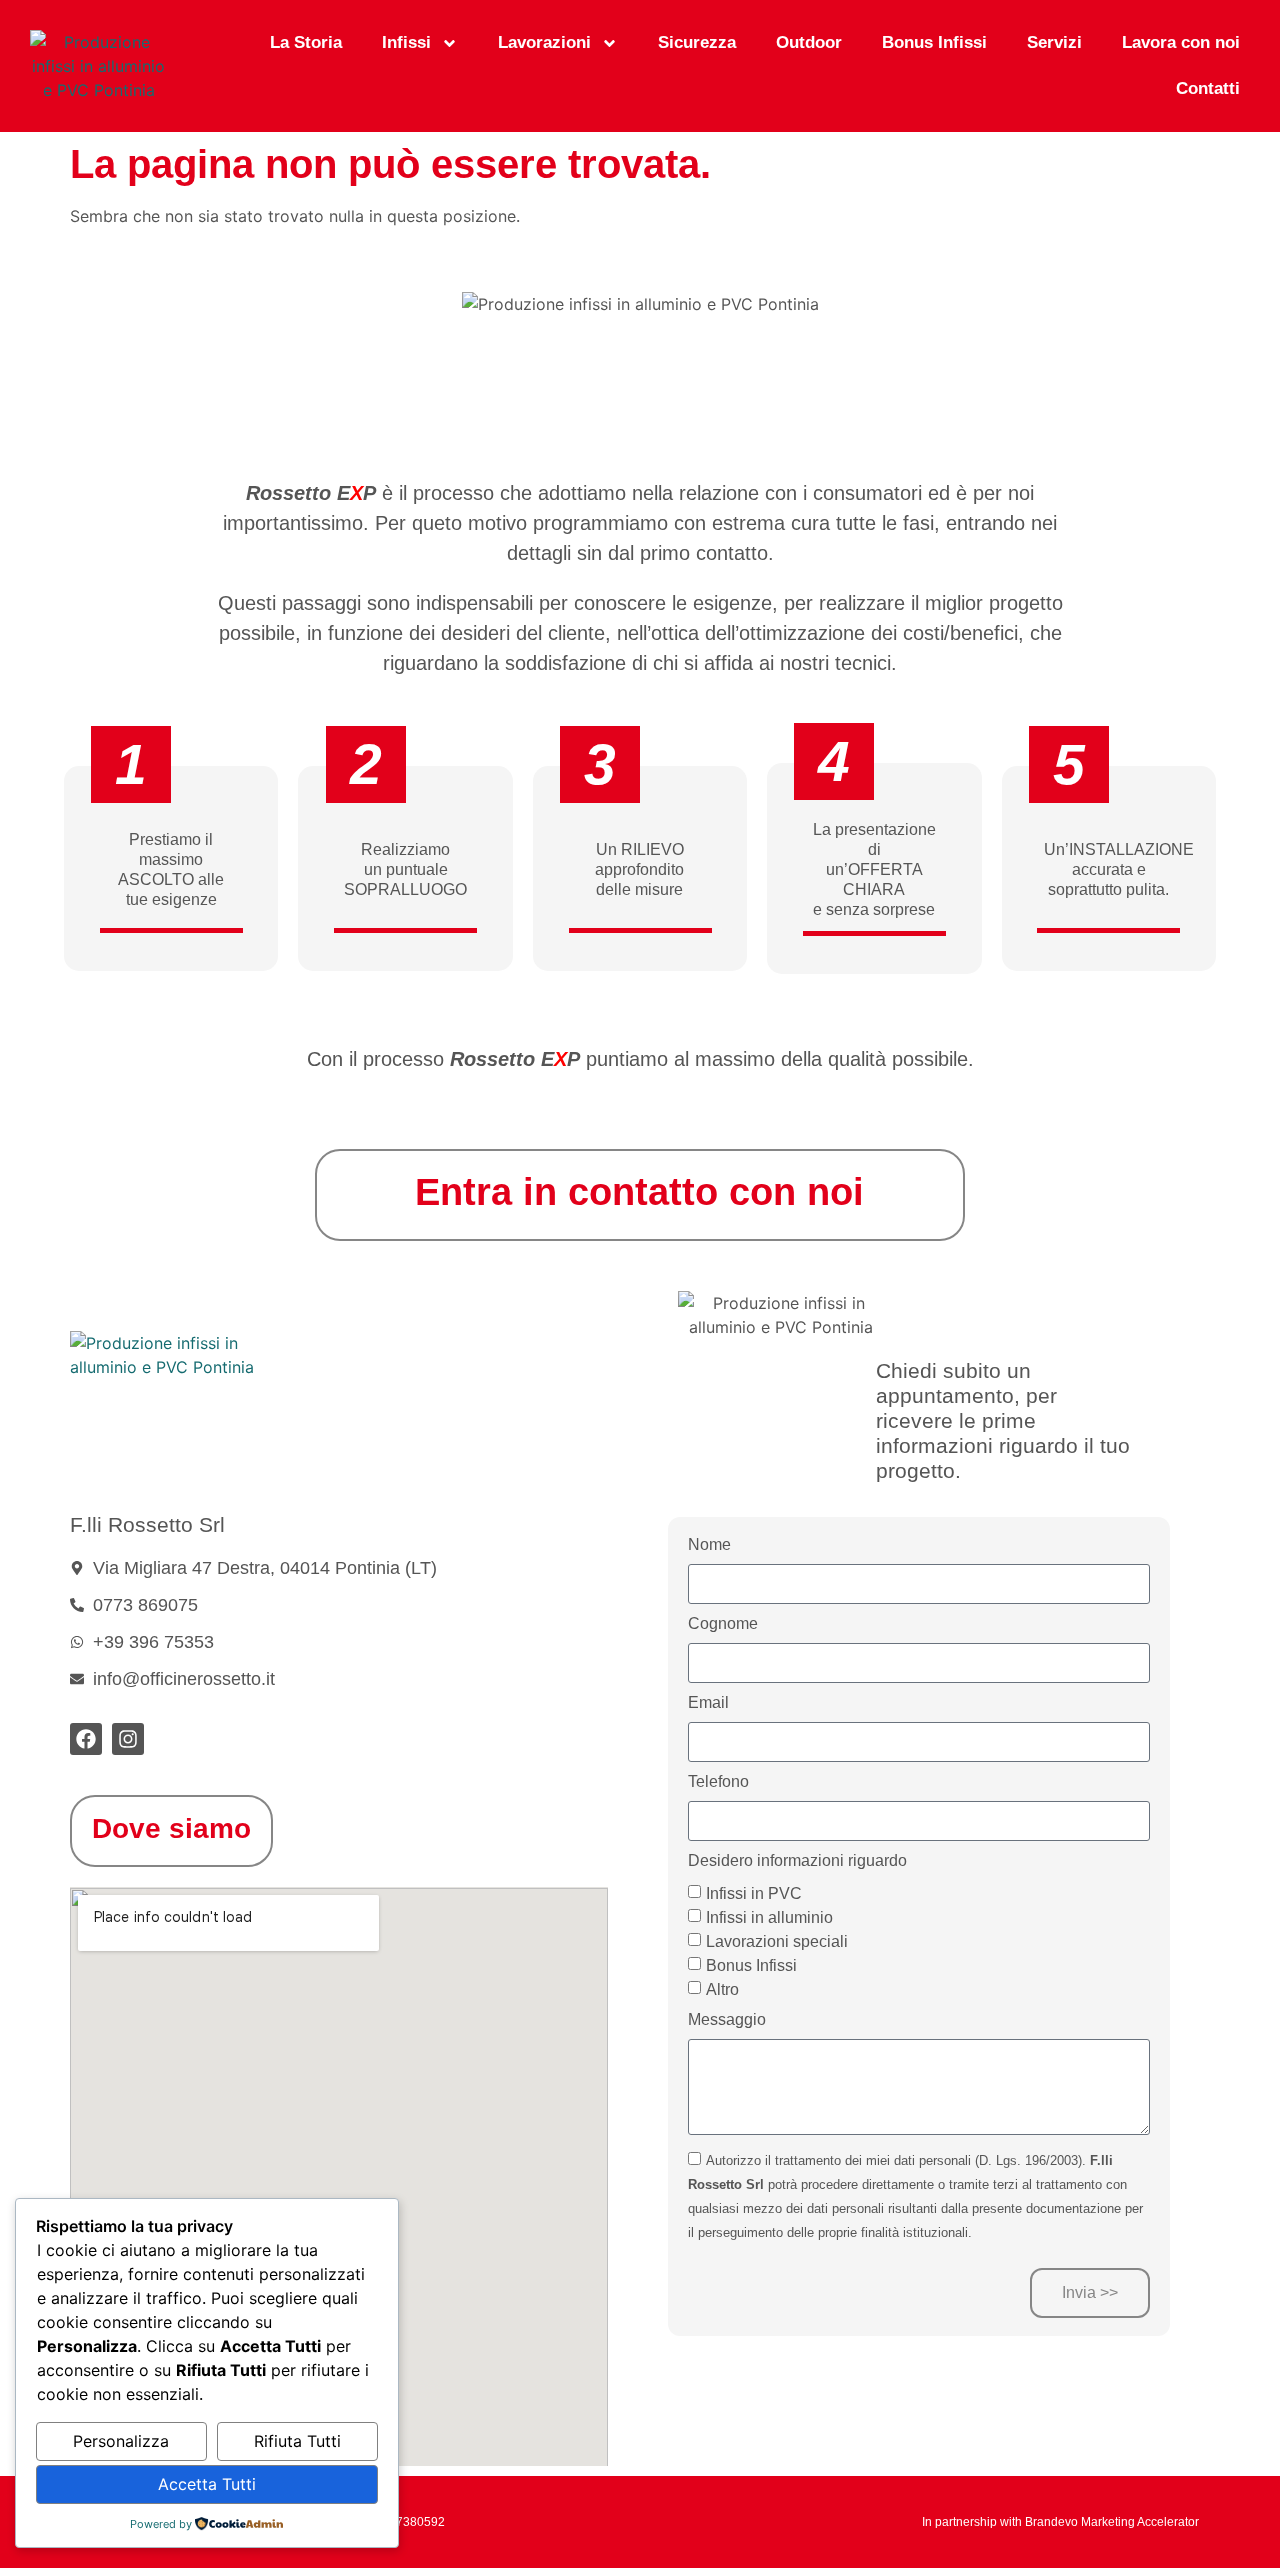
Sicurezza (697, 42)
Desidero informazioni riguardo (797, 1861)
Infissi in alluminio (769, 1916)
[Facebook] (86, 1739)
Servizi (1054, 42)
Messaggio (727, 2020)
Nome (709, 1545)
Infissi (406, 42)
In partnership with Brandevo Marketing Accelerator (1060, 2522)
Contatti (1208, 88)
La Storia (306, 42)
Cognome (723, 1624)
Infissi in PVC (754, 1892)
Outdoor (809, 42)
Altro (722, 1988)
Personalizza (121, 2441)
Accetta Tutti (207, 2484)
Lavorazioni (544, 42)
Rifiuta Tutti (297, 2441)
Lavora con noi (1181, 42)
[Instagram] (128, 1739)
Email (708, 1703)
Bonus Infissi (934, 42)
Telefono (718, 1782)
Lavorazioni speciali (777, 1940)
